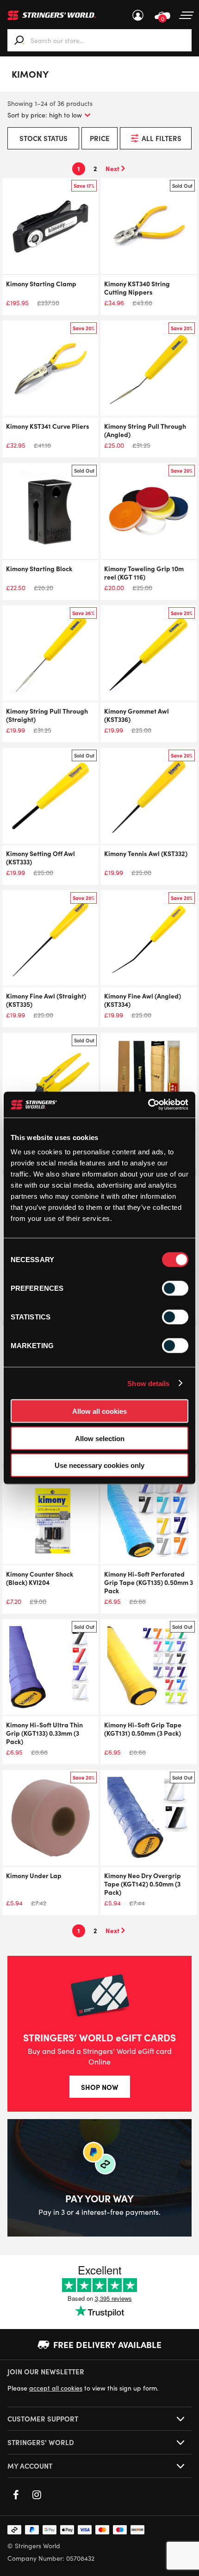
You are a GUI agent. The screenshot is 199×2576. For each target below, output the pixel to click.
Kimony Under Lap (34, 1875)
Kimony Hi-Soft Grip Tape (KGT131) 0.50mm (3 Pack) (143, 1729)
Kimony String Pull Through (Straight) (47, 715)
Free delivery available (107, 2344)
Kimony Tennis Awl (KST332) (146, 853)
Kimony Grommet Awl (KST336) (137, 715)
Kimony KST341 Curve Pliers (48, 426)
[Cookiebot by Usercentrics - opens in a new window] (148, 1105)
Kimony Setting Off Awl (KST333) (40, 857)
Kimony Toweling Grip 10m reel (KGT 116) (144, 573)
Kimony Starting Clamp (41, 283)
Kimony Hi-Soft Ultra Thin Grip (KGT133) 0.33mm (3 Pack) (44, 1733)
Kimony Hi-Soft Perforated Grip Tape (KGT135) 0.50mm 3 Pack (149, 1582)
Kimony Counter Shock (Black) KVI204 (40, 1578)
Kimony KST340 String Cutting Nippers (137, 288)
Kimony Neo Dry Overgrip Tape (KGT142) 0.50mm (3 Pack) (143, 1884)
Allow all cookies (99, 1411)
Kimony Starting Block (39, 568)
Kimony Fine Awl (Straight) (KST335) (46, 1000)
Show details (148, 1383)
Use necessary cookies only (99, 1465)
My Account (138, 15)
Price (100, 138)
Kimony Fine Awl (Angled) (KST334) (143, 1000)
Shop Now (100, 2087)
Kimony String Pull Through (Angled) (145, 430)
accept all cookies (56, 2388)
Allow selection (100, 1438)
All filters (162, 138)
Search (19, 40)
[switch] (175, 1288)
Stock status (44, 138)
